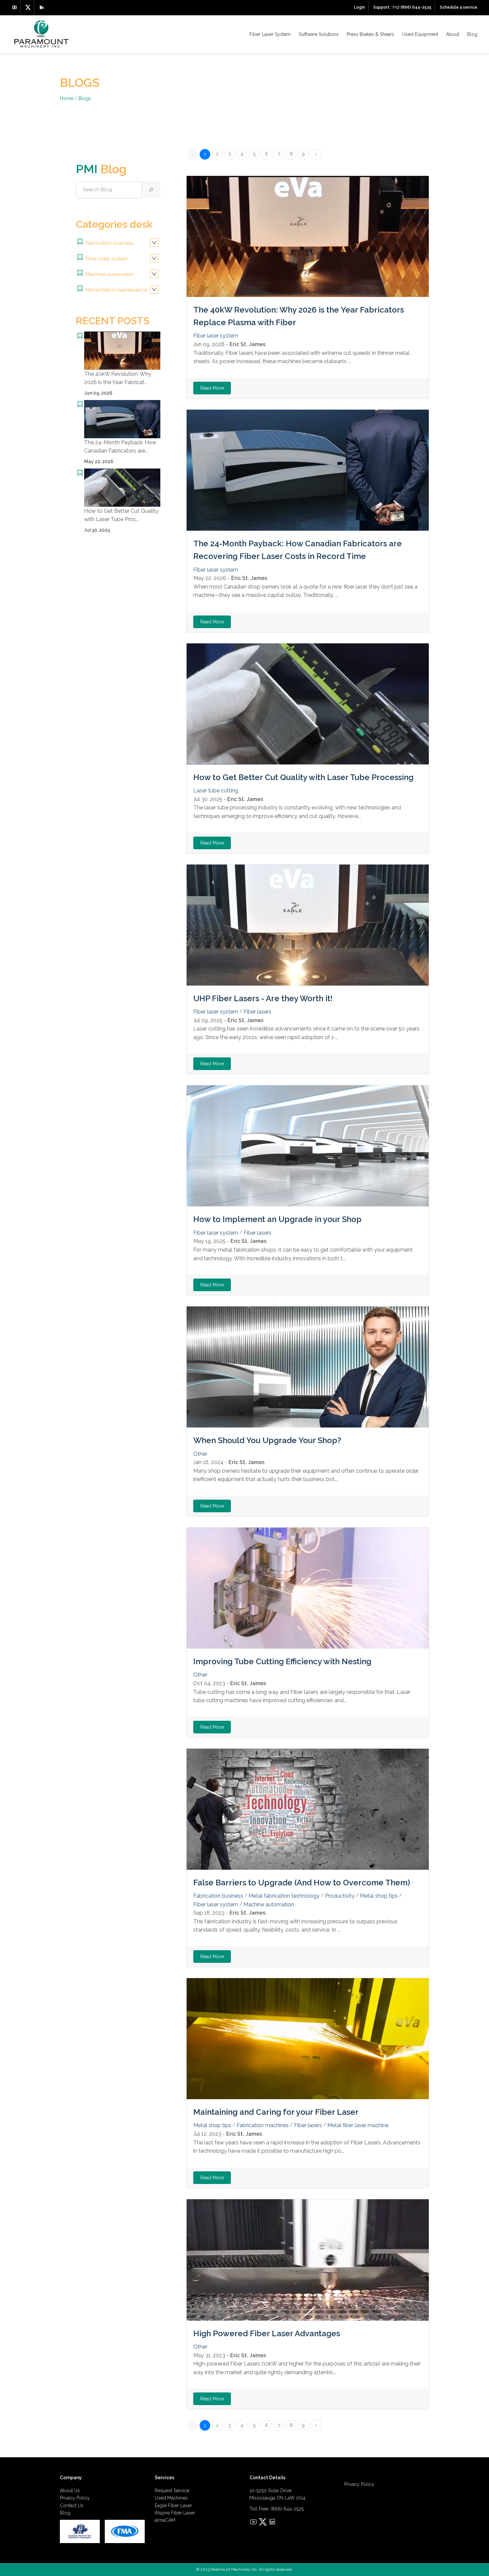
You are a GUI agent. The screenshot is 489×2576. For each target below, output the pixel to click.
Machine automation (109, 274)
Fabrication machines (263, 2125)
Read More (212, 388)
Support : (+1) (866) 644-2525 (402, 7)
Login (359, 7)
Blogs (85, 98)
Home (67, 98)
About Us (70, 2491)
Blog (472, 34)
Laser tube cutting (216, 791)
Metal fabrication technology (284, 1896)
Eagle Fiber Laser (173, 2506)
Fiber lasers (257, 1012)
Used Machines (171, 2498)
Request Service (172, 2491)
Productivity (340, 1896)
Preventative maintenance (116, 290)
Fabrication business (109, 243)
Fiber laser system (106, 259)
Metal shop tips (379, 1896)
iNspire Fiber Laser (175, 2513)
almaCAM (165, 2520)
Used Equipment (420, 34)
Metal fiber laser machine (358, 2125)
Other (200, 1454)
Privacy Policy (75, 2498)
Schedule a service (459, 7)
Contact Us (72, 2506)
